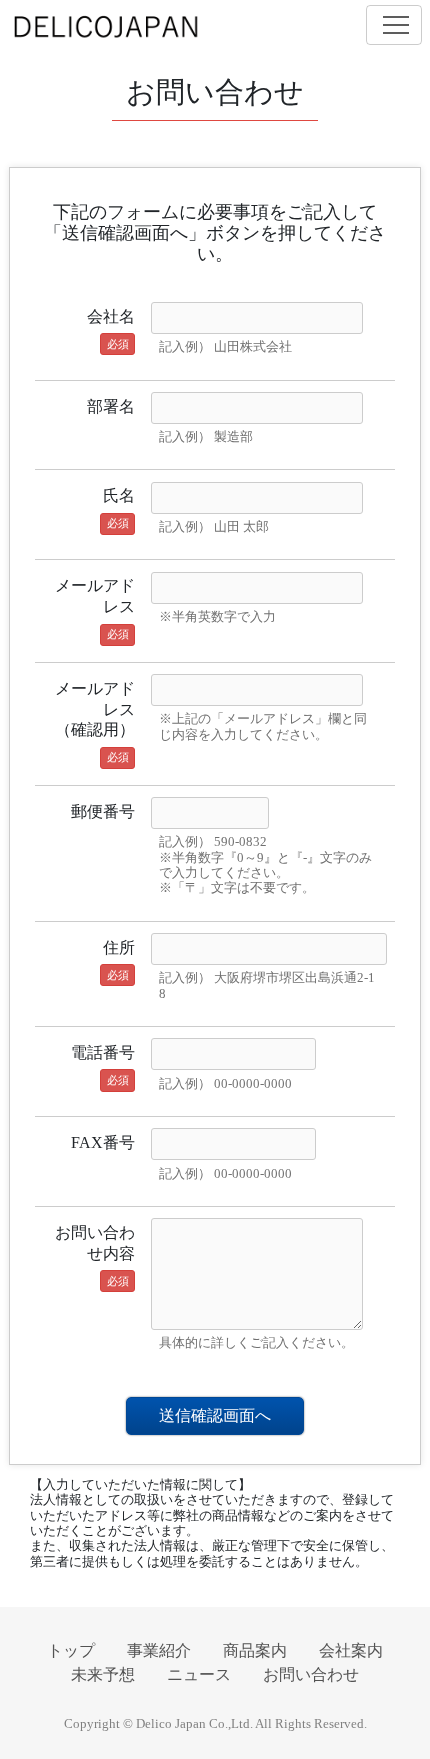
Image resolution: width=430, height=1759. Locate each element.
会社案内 (351, 1650)
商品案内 (255, 1650)
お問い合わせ (311, 1674)
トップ (71, 1650)
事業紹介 (159, 1650)
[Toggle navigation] (394, 25)
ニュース (199, 1674)
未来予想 (103, 1674)
